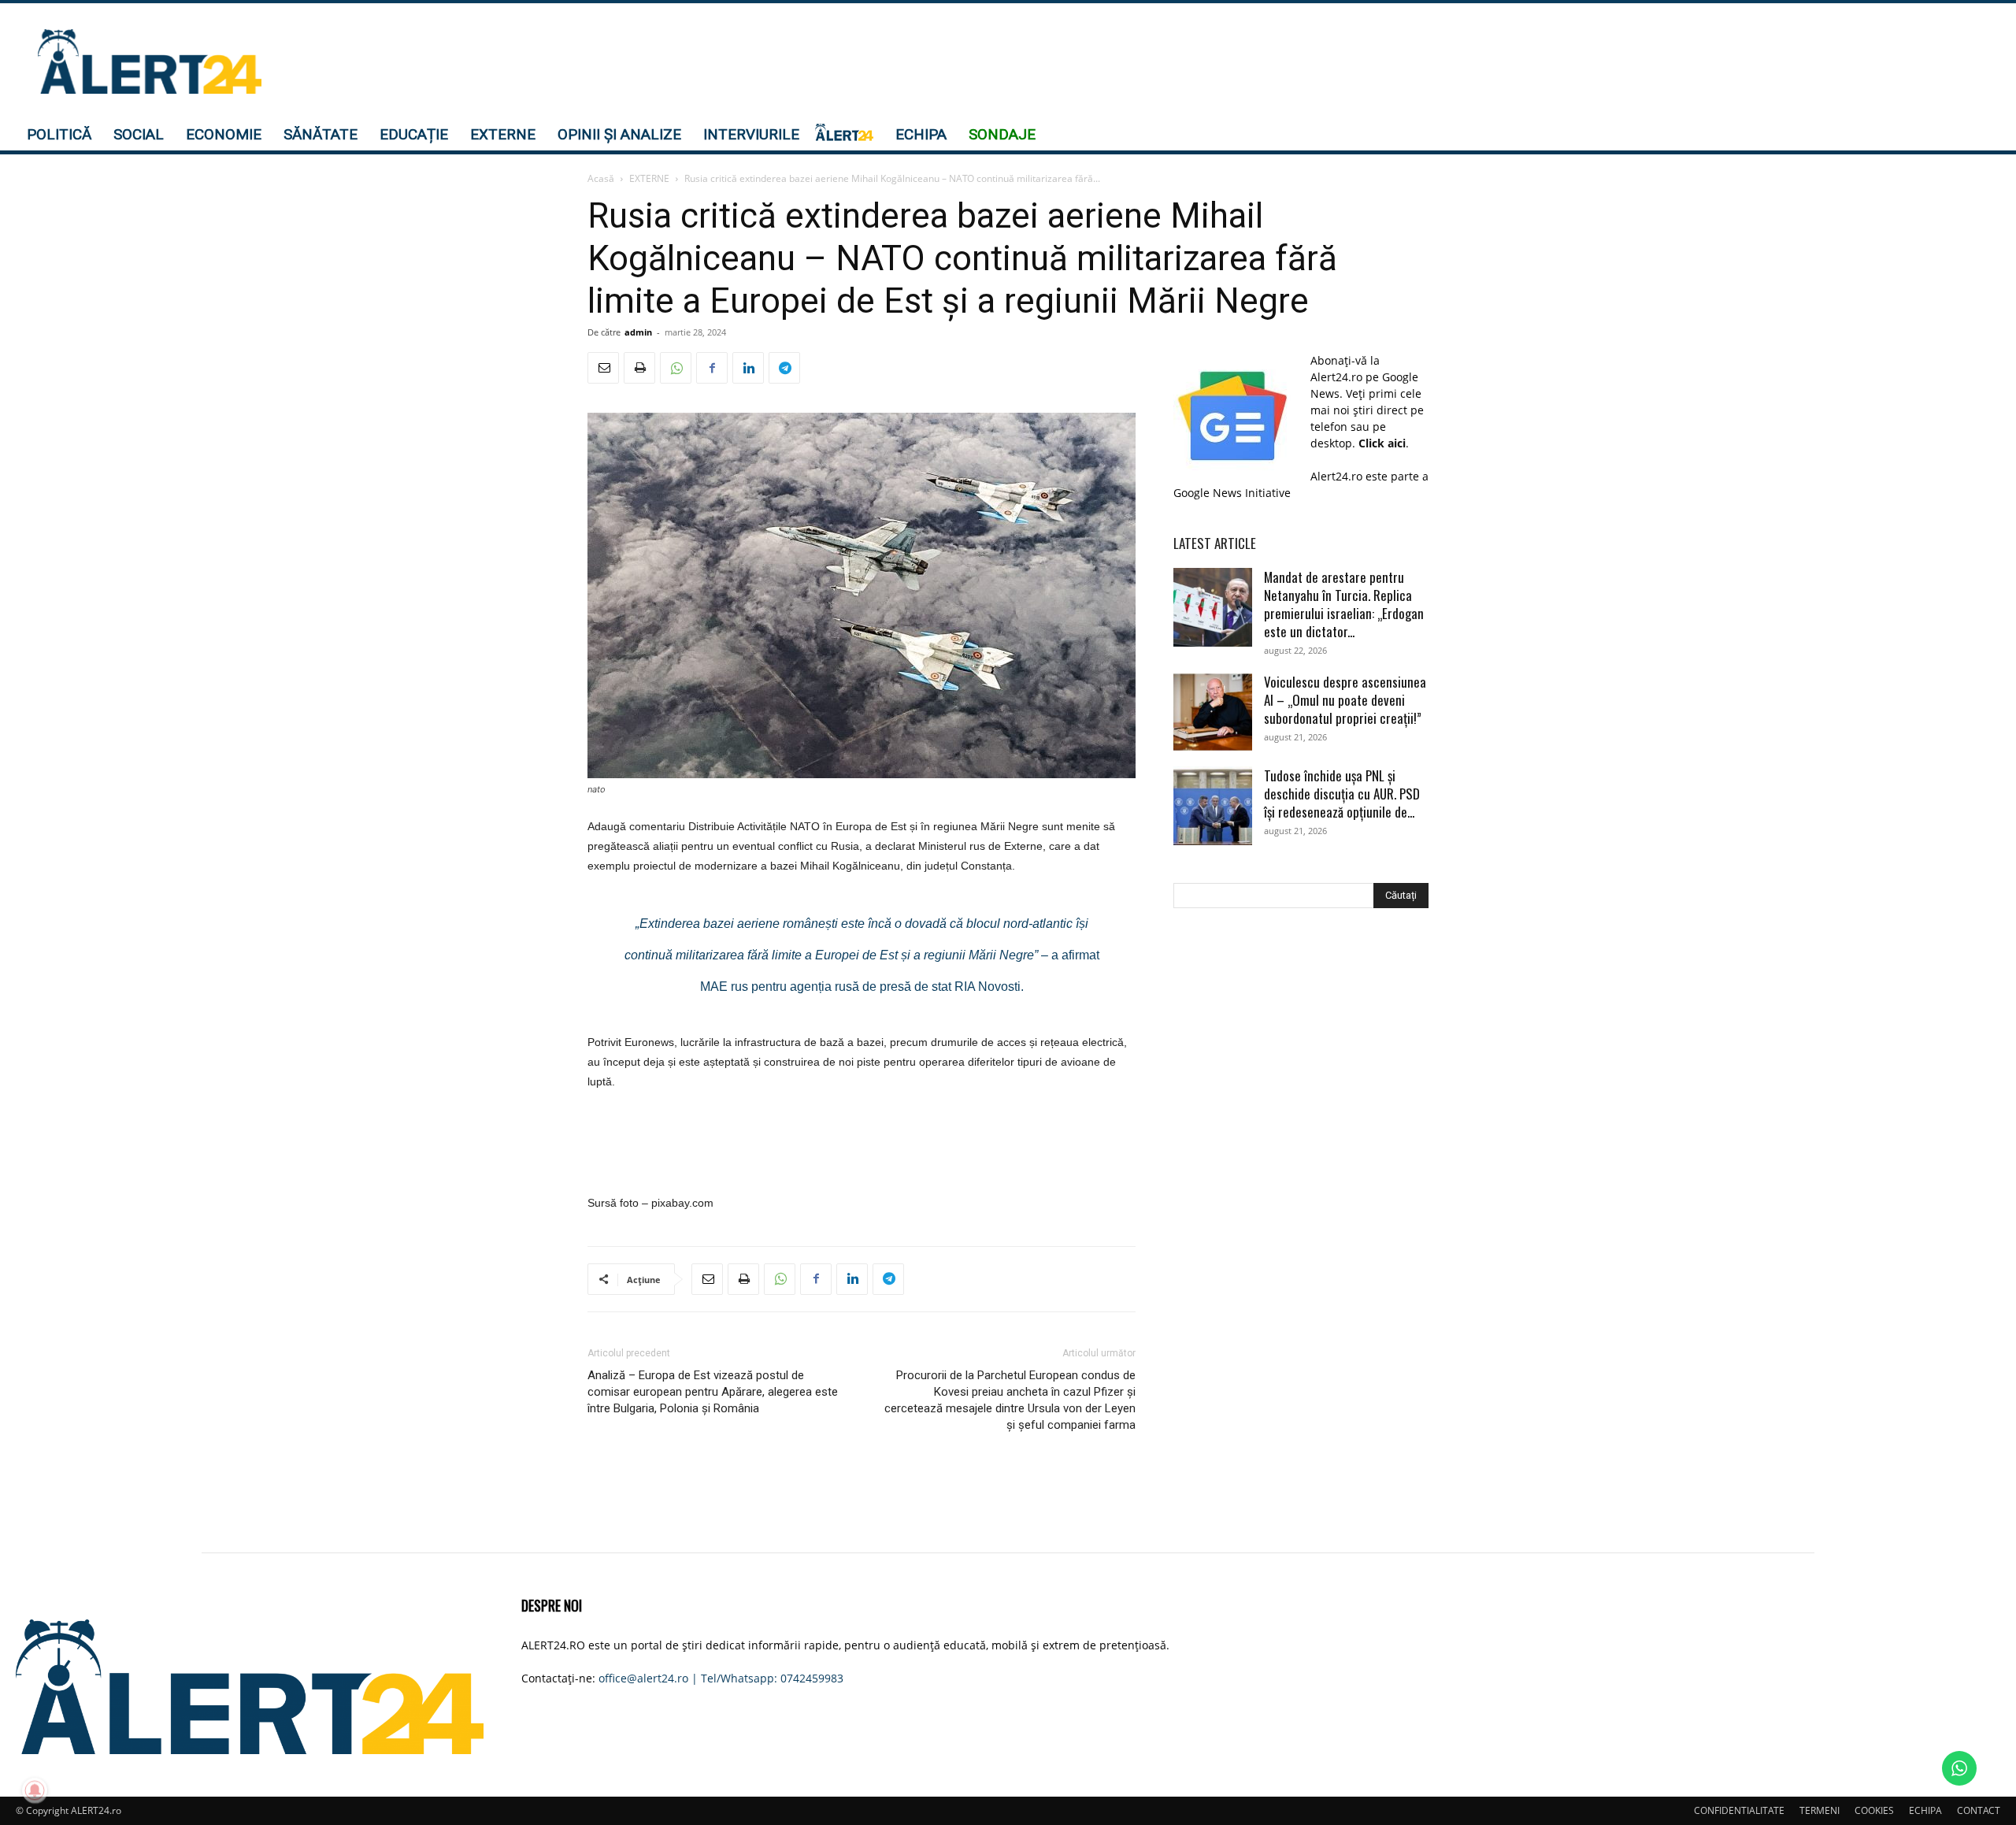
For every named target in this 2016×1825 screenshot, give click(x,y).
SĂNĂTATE (321, 134)
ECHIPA (921, 134)
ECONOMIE (224, 134)
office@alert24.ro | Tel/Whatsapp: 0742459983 (721, 1678)
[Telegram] (784, 368)
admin (638, 332)
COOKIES (1874, 1810)
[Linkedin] (748, 368)
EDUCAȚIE (414, 134)
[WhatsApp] (676, 368)
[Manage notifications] (35, 1790)
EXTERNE (503, 134)
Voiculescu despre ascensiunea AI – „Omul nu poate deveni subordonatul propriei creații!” (1345, 700)
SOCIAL (139, 134)
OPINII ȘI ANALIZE (619, 134)
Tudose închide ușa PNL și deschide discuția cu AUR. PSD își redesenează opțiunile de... (1342, 794)
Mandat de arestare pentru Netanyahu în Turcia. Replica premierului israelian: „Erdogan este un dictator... (1344, 604)
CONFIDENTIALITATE (1739, 1810)
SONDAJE (1002, 134)
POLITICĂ (59, 134)
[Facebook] (712, 368)
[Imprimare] (639, 368)
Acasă (601, 178)
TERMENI (1820, 1810)
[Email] (603, 368)
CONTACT (1979, 1810)
